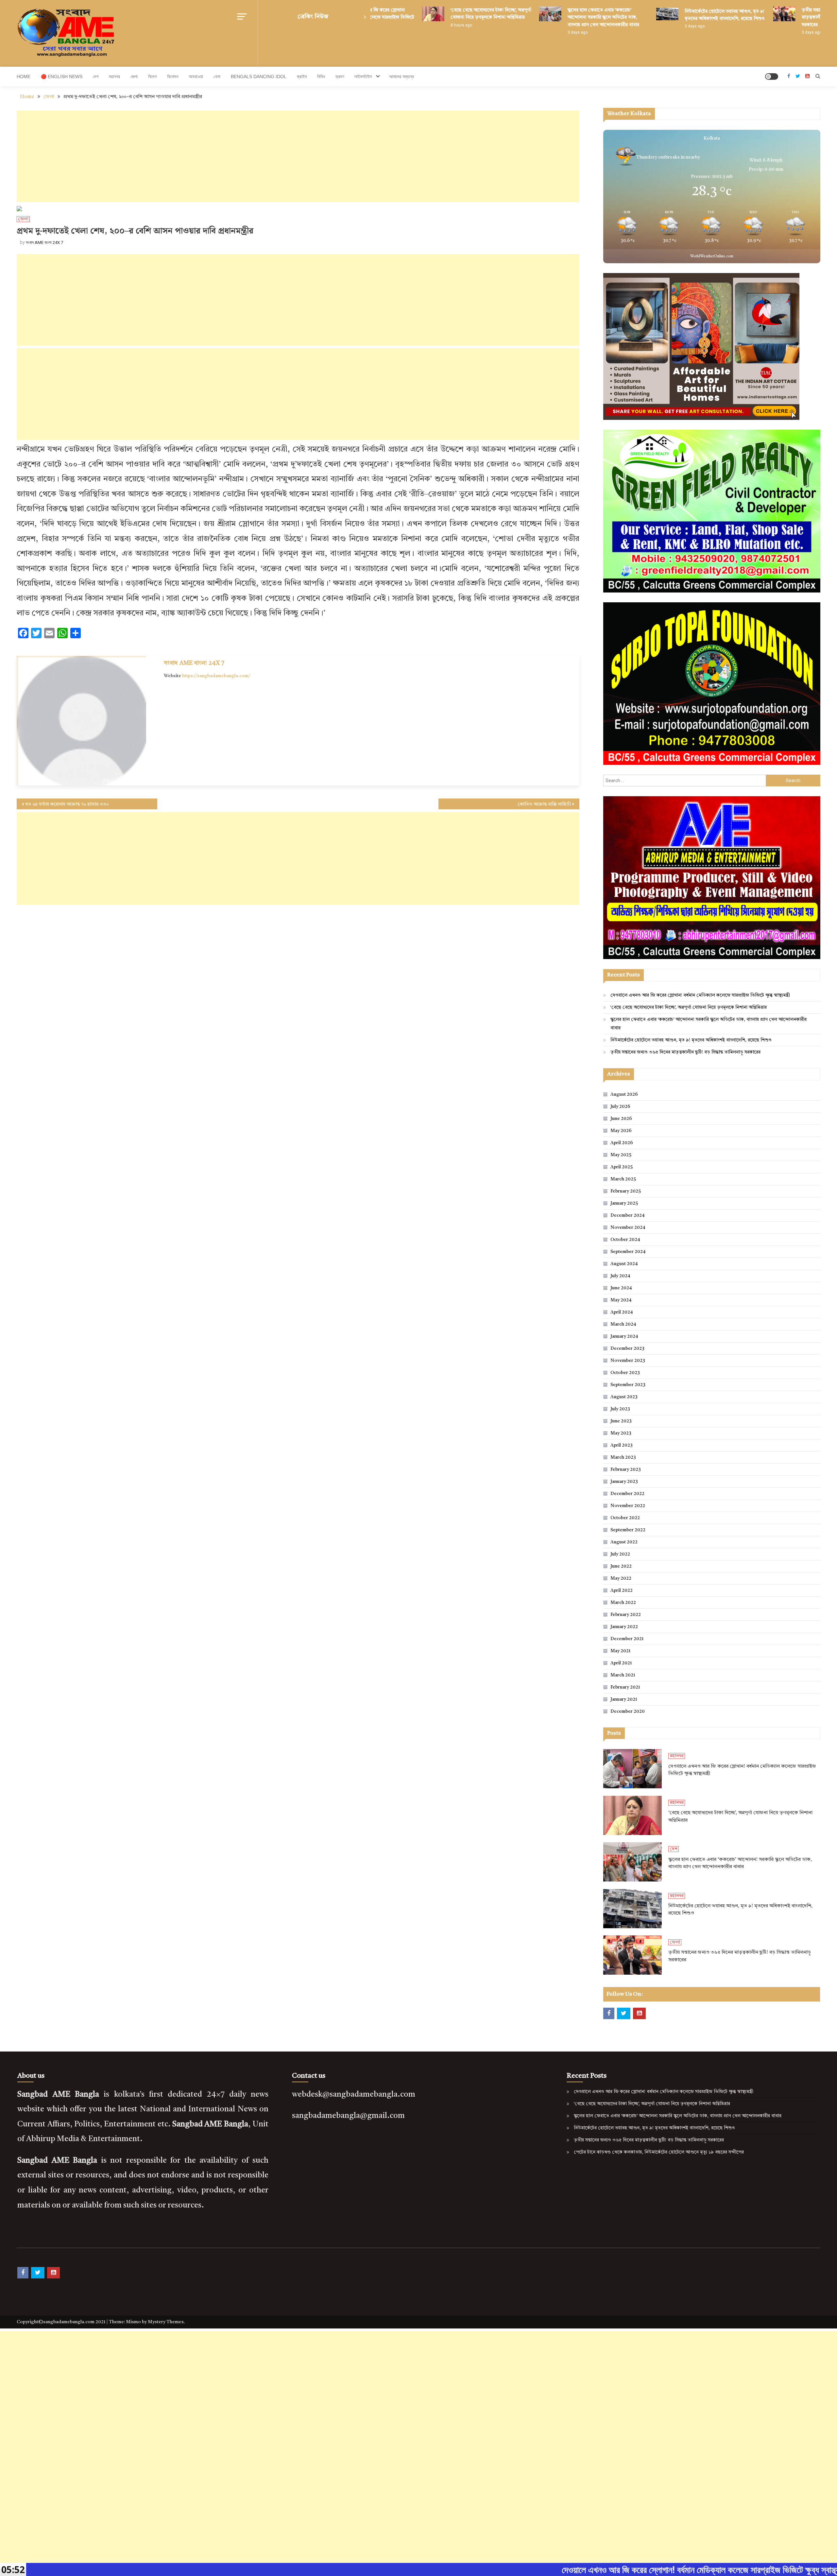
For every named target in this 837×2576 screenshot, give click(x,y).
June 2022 (621, 1566)
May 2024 (621, 1300)
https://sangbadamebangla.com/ (216, 676)
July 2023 (620, 1409)
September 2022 (628, 1530)
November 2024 (628, 1228)
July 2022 (620, 1554)
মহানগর (114, 77)
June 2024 (621, 1288)
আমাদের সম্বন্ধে (401, 77)
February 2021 (625, 1687)
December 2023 (627, 1348)
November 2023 (628, 1361)
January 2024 (624, 1336)
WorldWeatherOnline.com (712, 257)
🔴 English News (62, 77)
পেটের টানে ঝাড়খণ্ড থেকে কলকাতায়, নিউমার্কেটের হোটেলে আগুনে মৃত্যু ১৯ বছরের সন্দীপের (659, 2152)
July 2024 (620, 1276)
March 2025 (623, 1179)
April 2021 (621, 1663)
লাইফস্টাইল (363, 77)
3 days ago (523, 32)
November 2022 (628, 1506)
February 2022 (626, 1615)
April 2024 (622, 1312)
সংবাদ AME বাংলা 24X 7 (44, 242)
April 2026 (622, 1143)
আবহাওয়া (196, 77)
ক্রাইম (302, 77)
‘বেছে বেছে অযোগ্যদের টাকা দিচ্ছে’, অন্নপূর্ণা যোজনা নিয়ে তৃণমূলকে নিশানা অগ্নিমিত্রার (689, 1007)
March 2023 (623, 1457)
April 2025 (622, 1167)
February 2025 (626, 1191)
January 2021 (624, 1699)
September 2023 (628, 1385)
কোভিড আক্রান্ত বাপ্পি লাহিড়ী (544, 804)
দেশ (96, 77)
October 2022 (625, 1518)
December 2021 (627, 1639)
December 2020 (628, 1711)
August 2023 (624, 1397)
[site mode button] (772, 77)
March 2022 (623, 1603)
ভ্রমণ (340, 77)
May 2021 (620, 1651)
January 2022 (624, 1627)
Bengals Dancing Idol (259, 77)
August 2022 (624, 1542)
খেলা (217, 77)
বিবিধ (321, 77)
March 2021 (623, 1675)
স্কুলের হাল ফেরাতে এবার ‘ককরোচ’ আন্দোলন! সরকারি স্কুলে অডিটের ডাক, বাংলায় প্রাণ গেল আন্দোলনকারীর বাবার (549, 17)
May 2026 (621, 1131)
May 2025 (621, 1155)
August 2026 (624, 1094)
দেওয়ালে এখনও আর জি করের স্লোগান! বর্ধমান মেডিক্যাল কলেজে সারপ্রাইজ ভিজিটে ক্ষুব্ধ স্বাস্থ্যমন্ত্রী (700, 995)
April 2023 (622, 1445)
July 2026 (620, 1107)
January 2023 (624, 1482)
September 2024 (628, 1252)
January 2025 (624, 1203)
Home (24, 77)
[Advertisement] (298, 156)
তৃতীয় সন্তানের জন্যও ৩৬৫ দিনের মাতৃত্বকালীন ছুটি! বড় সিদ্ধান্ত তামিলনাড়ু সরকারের (783, 17)
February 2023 (626, 1469)
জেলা (134, 77)
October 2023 (625, 1373)
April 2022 (622, 1590)
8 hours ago (407, 25)
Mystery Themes (166, 2322)
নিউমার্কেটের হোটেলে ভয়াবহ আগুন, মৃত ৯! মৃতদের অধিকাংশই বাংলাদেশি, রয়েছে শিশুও (691, 1040)
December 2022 (627, 1494)
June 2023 (621, 1421)
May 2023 (621, 1433)
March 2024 (623, 1324)
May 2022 (621, 1578)
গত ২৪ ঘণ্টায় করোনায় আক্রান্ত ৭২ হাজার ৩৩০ (67, 804)
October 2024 (625, 1240)
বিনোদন (173, 77)
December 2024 (627, 1215)
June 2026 (621, 1119)
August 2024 (624, 1264)
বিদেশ (152, 77)
